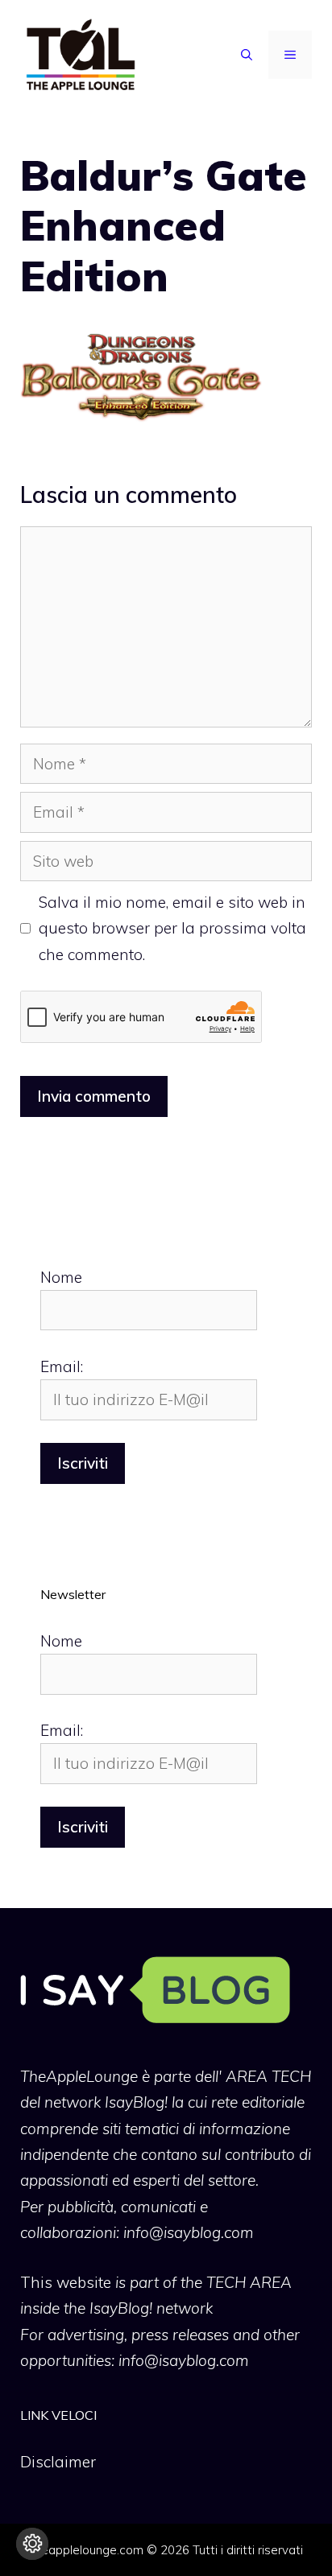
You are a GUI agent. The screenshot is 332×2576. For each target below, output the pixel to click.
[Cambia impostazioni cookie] (32, 2544)
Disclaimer (58, 2462)
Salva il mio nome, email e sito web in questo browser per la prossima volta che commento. (172, 928)
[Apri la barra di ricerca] (247, 55)
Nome (61, 1277)
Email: (62, 1366)
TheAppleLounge (79, 2076)
